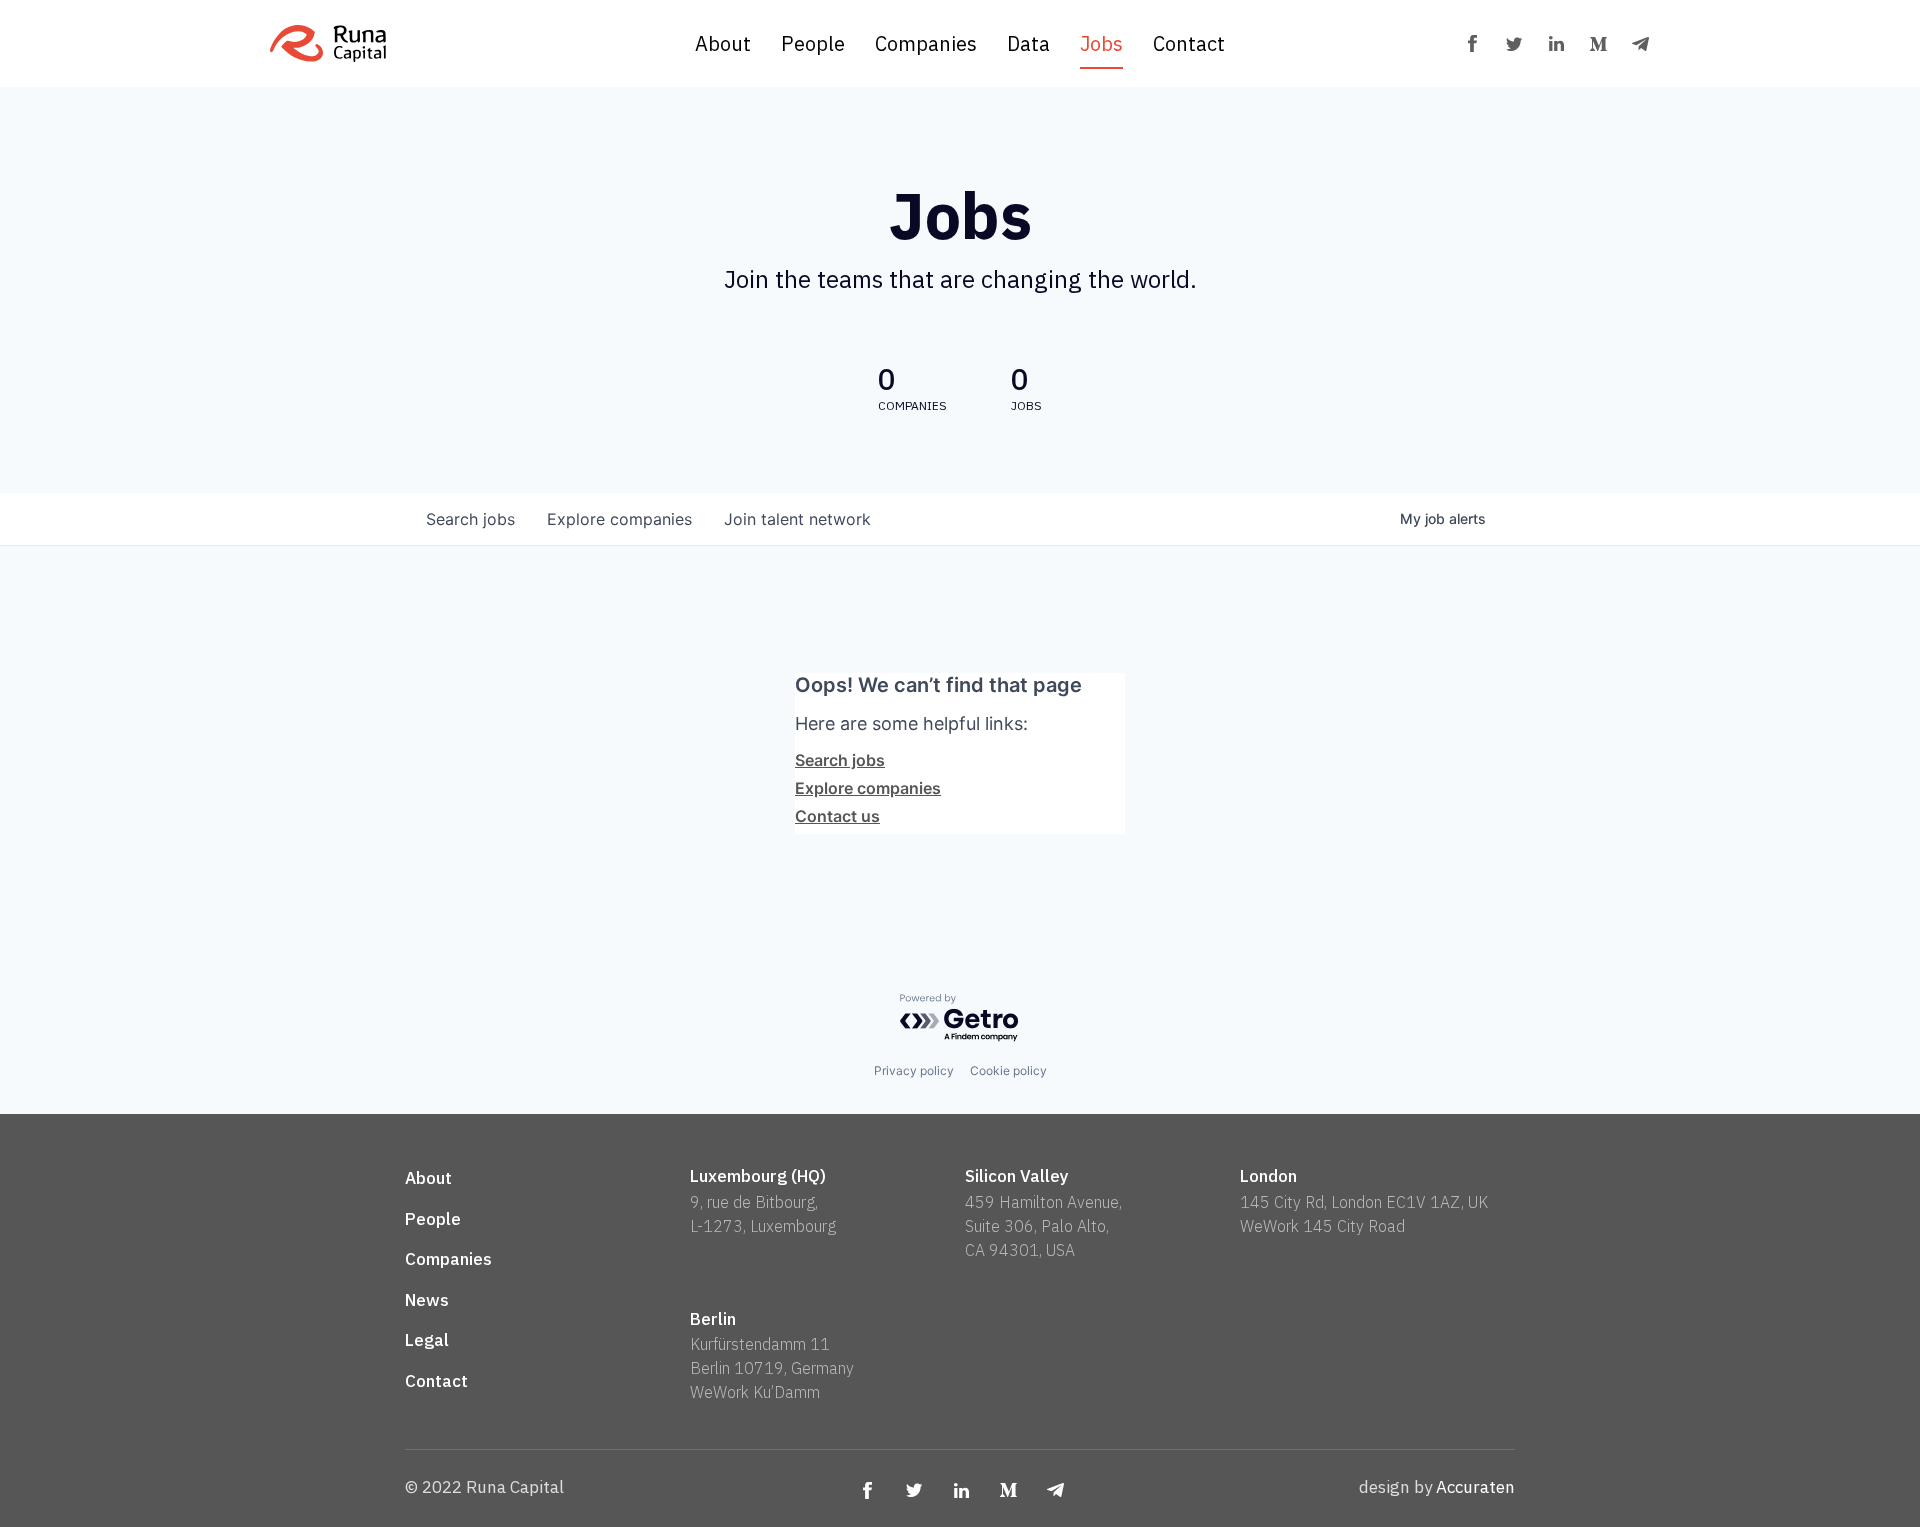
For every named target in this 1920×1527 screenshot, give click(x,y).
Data (1028, 43)
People (813, 43)
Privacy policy (914, 1070)
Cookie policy (1008, 1070)
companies (619, 519)
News (427, 1300)
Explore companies (868, 788)
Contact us (837, 816)
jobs (470, 519)
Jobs (1101, 43)
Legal (427, 1340)
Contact (1189, 43)
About (723, 43)
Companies (926, 43)
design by (1437, 1487)
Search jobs (840, 760)
